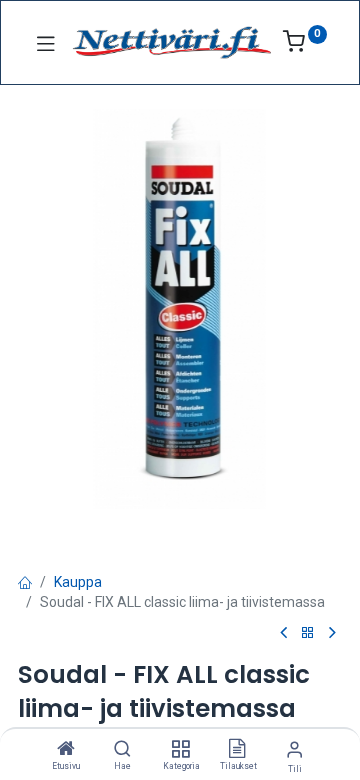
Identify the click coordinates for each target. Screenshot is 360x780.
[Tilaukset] (237, 750)
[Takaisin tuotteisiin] (308, 633)
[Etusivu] (66, 750)
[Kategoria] (180, 750)
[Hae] (122, 750)
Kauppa (78, 582)
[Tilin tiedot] (294, 749)
